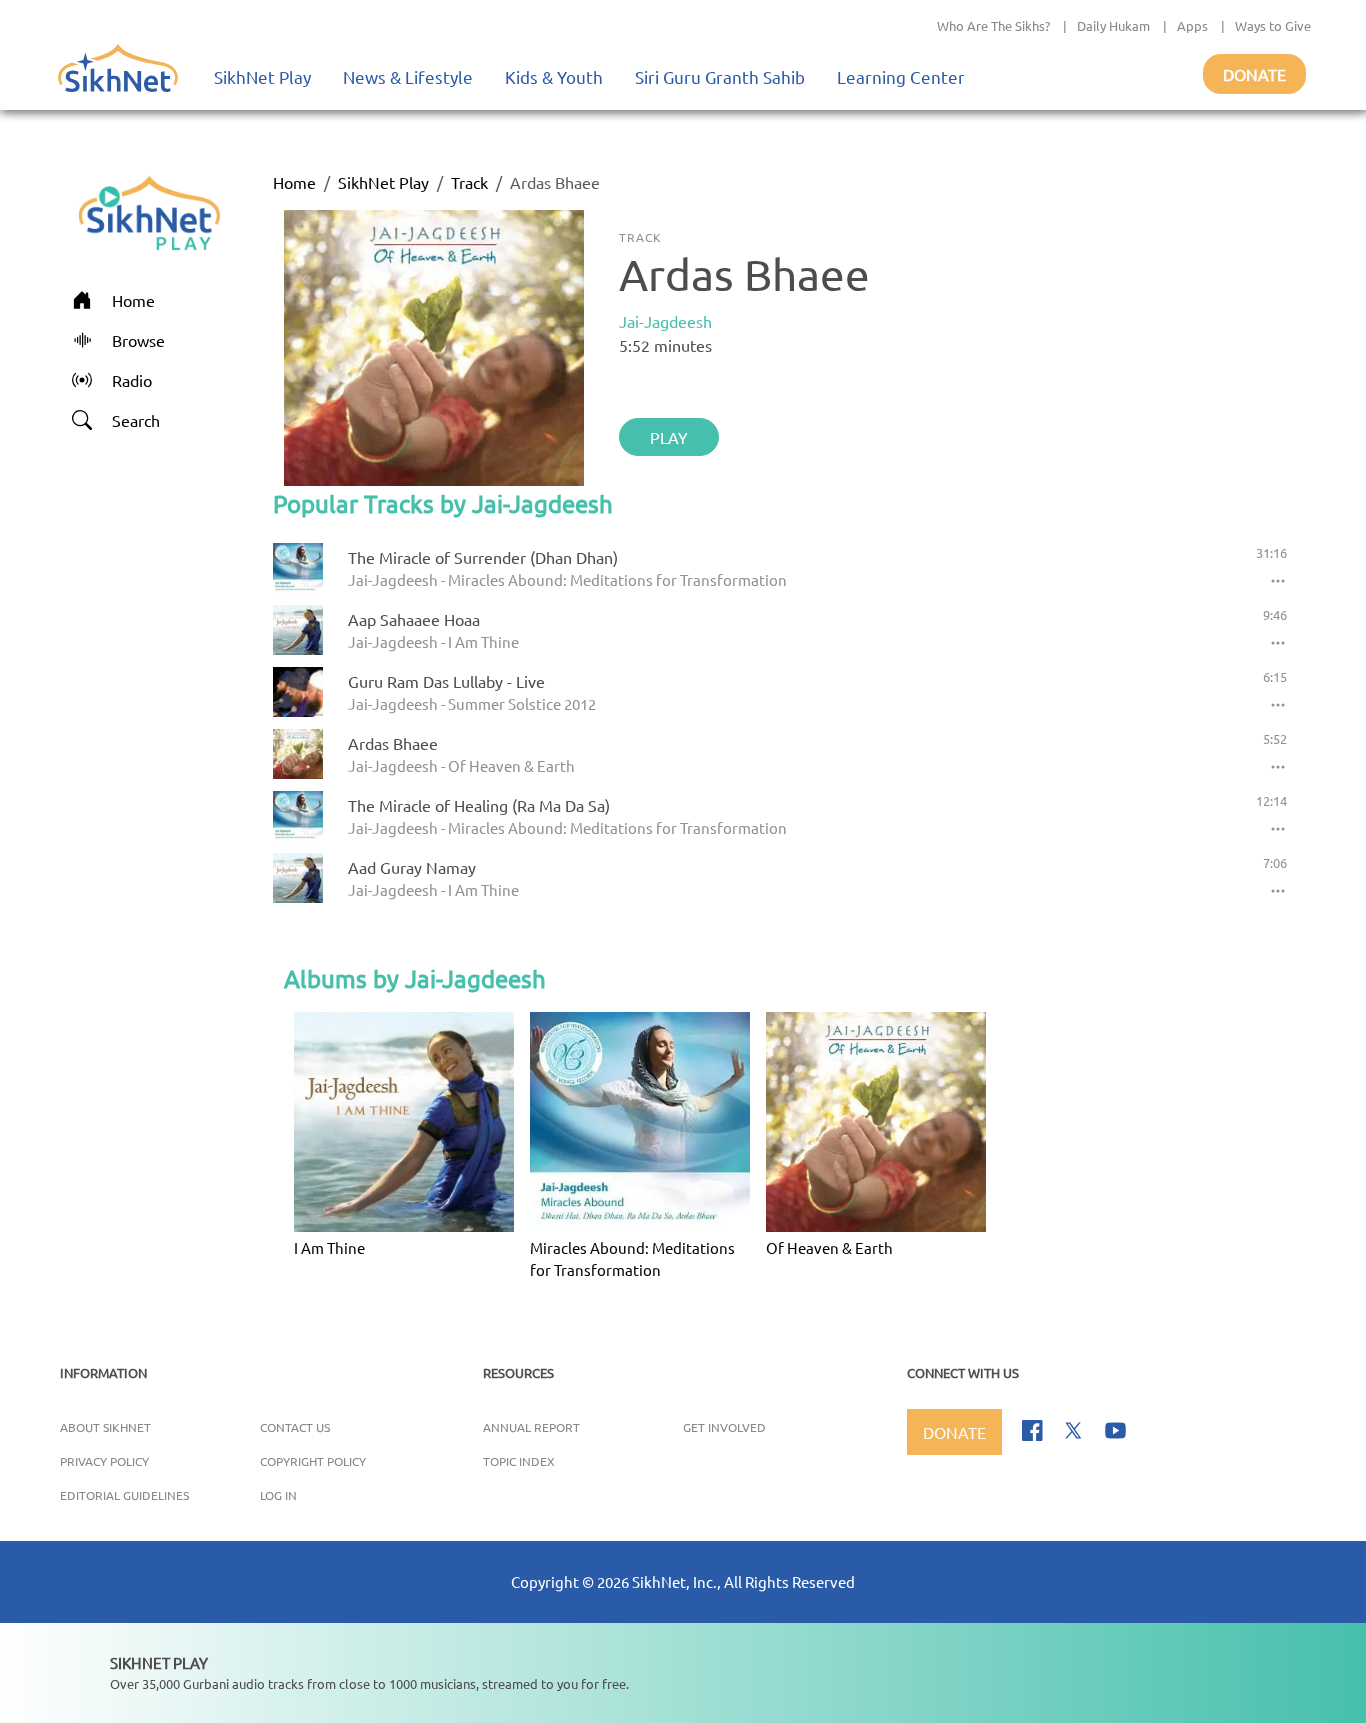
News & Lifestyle (408, 76)
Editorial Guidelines (124, 1495)
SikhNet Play (262, 76)
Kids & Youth (554, 76)
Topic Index (519, 1461)
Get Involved (724, 1427)
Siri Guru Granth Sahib (720, 76)
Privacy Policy (104, 1461)
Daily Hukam (1113, 25)
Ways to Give (1273, 25)
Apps (1192, 25)
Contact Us (295, 1427)
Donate (1254, 74)
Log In (278, 1495)
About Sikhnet (105, 1427)
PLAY (669, 437)
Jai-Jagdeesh (665, 321)
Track (469, 182)
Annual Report (531, 1427)
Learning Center (901, 76)
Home (294, 182)
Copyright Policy (313, 1461)
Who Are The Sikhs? (993, 25)
